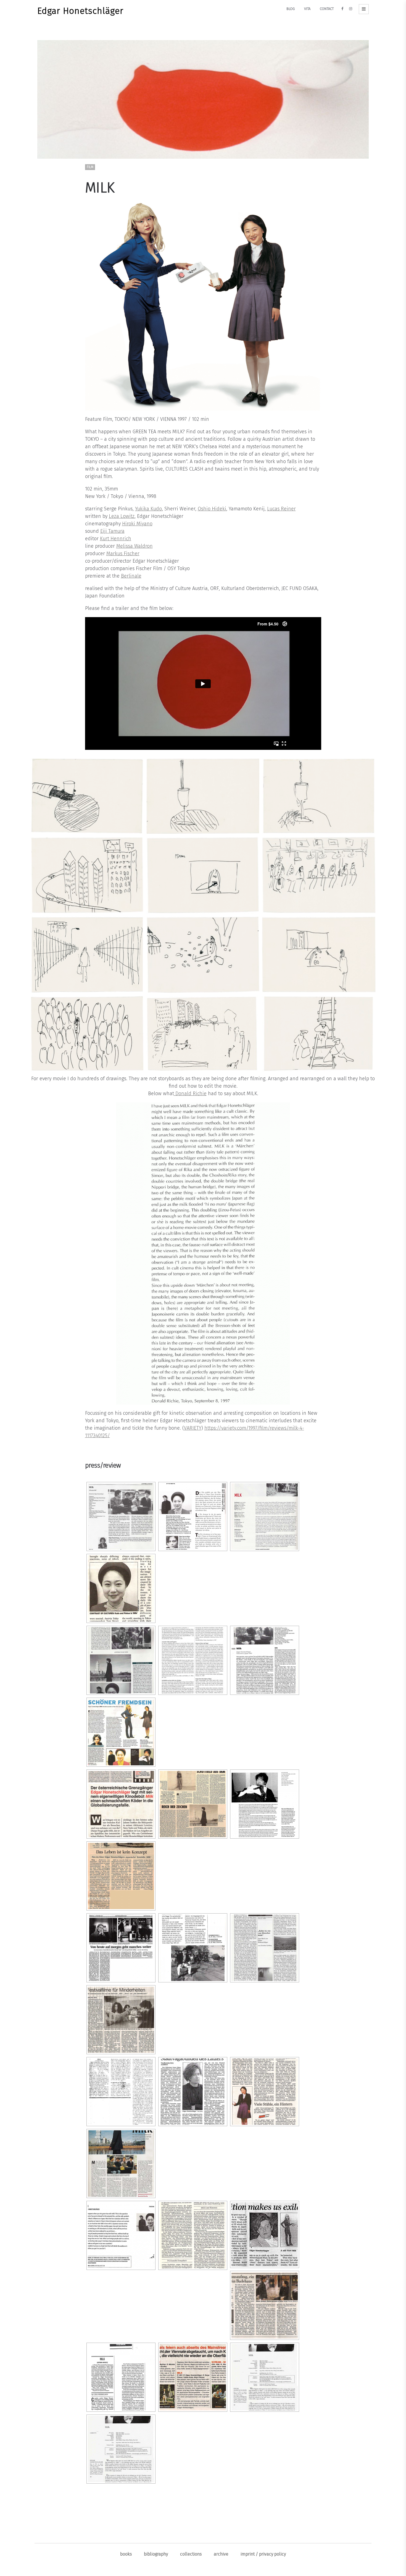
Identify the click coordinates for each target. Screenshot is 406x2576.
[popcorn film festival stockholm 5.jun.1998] (121, 2235)
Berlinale (131, 576)
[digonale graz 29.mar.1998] (193, 1948)
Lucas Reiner (281, 509)
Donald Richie (190, 1093)
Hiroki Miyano (137, 524)
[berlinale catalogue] (193, 1660)
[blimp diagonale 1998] (121, 1732)
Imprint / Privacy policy (263, 2554)
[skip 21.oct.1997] (121, 2163)
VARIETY (193, 1428)
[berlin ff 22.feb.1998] (265, 1660)
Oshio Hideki (212, 509)
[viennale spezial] (193, 2377)
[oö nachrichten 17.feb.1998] (193, 2092)
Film (90, 167)
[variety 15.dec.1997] (121, 2377)
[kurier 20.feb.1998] (121, 2020)
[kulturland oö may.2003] (265, 1948)
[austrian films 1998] (265, 2377)
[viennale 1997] (265, 1517)
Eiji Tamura (112, 531)
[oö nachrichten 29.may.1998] (265, 2092)
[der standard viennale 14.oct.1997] (121, 1948)
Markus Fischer (123, 554)
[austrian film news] (121, 1660)
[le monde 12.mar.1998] (121, 2092)
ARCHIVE (221, 2554)
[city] (121, 1804)
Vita (307, 9)
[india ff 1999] (121, 1517)
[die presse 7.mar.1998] (265, 2305)
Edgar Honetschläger (80, 11)
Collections (191, 2554)
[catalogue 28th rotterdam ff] (265, 1804)
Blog (291, 9)
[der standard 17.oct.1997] (193, 1804)
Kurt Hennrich (116, 539)
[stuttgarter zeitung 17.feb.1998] (193, 2235)
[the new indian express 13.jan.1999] (265, 2234)
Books (126, 2554)
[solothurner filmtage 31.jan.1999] (193, 1517)
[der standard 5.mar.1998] (121, 1876)
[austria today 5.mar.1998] (121, 1588)
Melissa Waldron (135, 546)
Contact (327, 9)
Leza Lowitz (122, 516)
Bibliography (156, 2554)
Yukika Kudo (148, 509)
